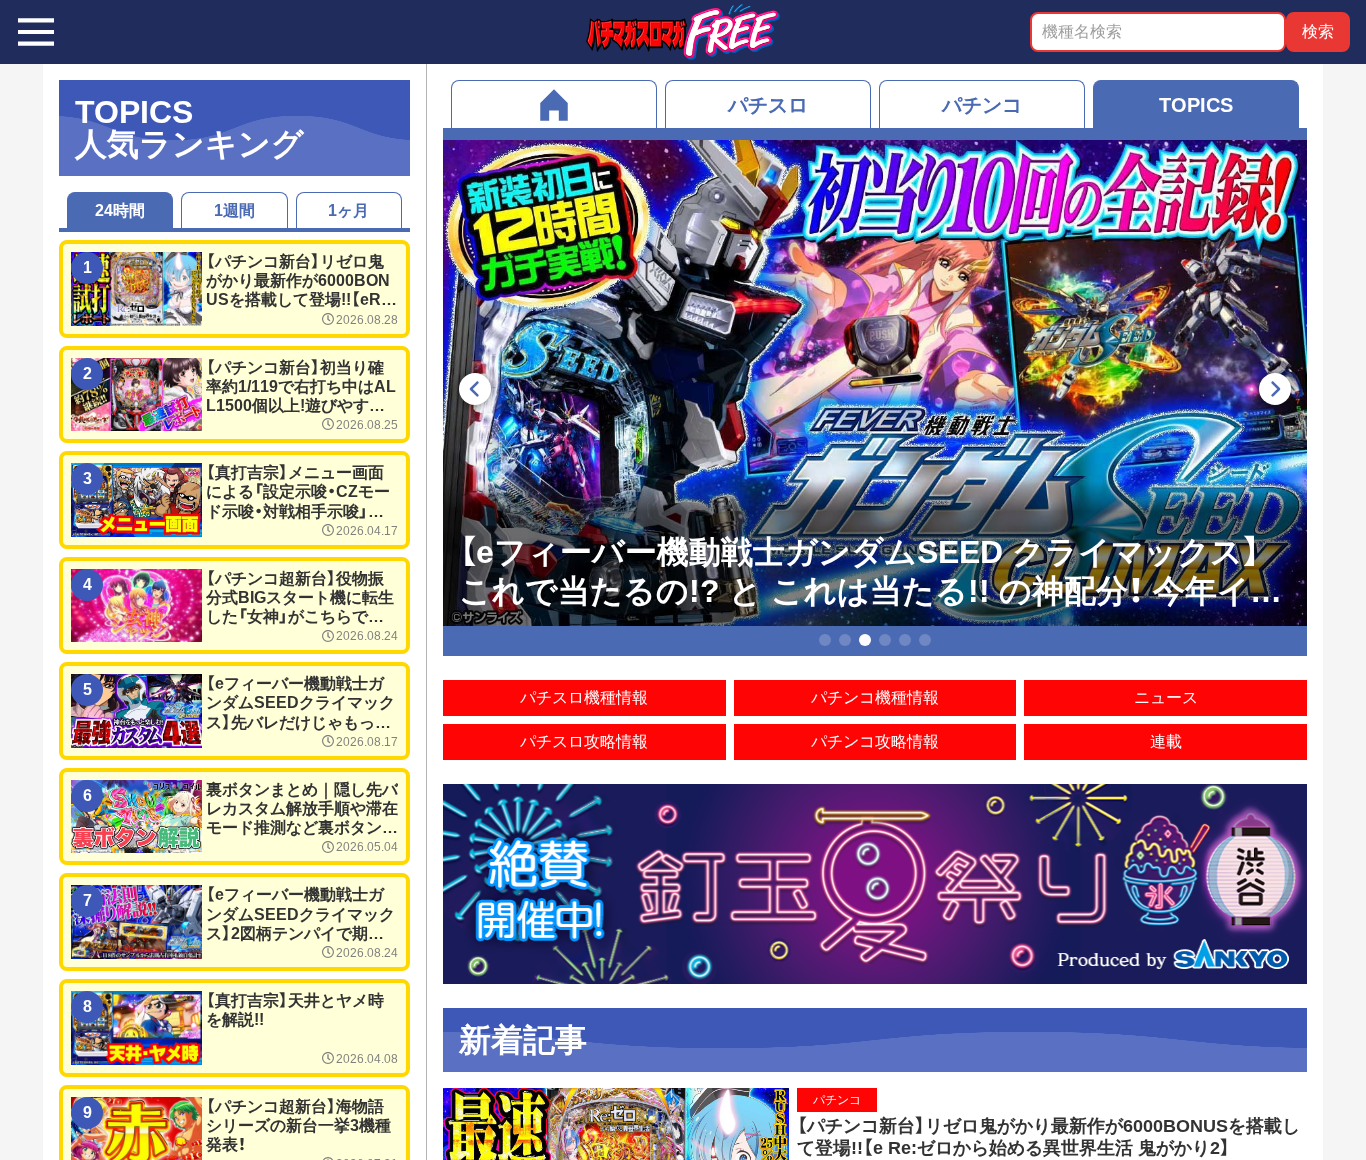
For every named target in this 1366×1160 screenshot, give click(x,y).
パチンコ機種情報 (875, 697)
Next (1283, 389)
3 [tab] (865, 640)
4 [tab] (885, 640)
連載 (1166, 741)
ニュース (1166, 697)
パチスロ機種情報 (584, 697)
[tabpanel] (875, 383)
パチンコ (982, 105)
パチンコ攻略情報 (875, 741)
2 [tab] (845, 640)
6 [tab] (925, 640)
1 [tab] (825, 640)
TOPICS (1196, 105)
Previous (467, 389)
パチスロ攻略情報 (584, 741)
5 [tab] (905, 640)
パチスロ (768, 105)
